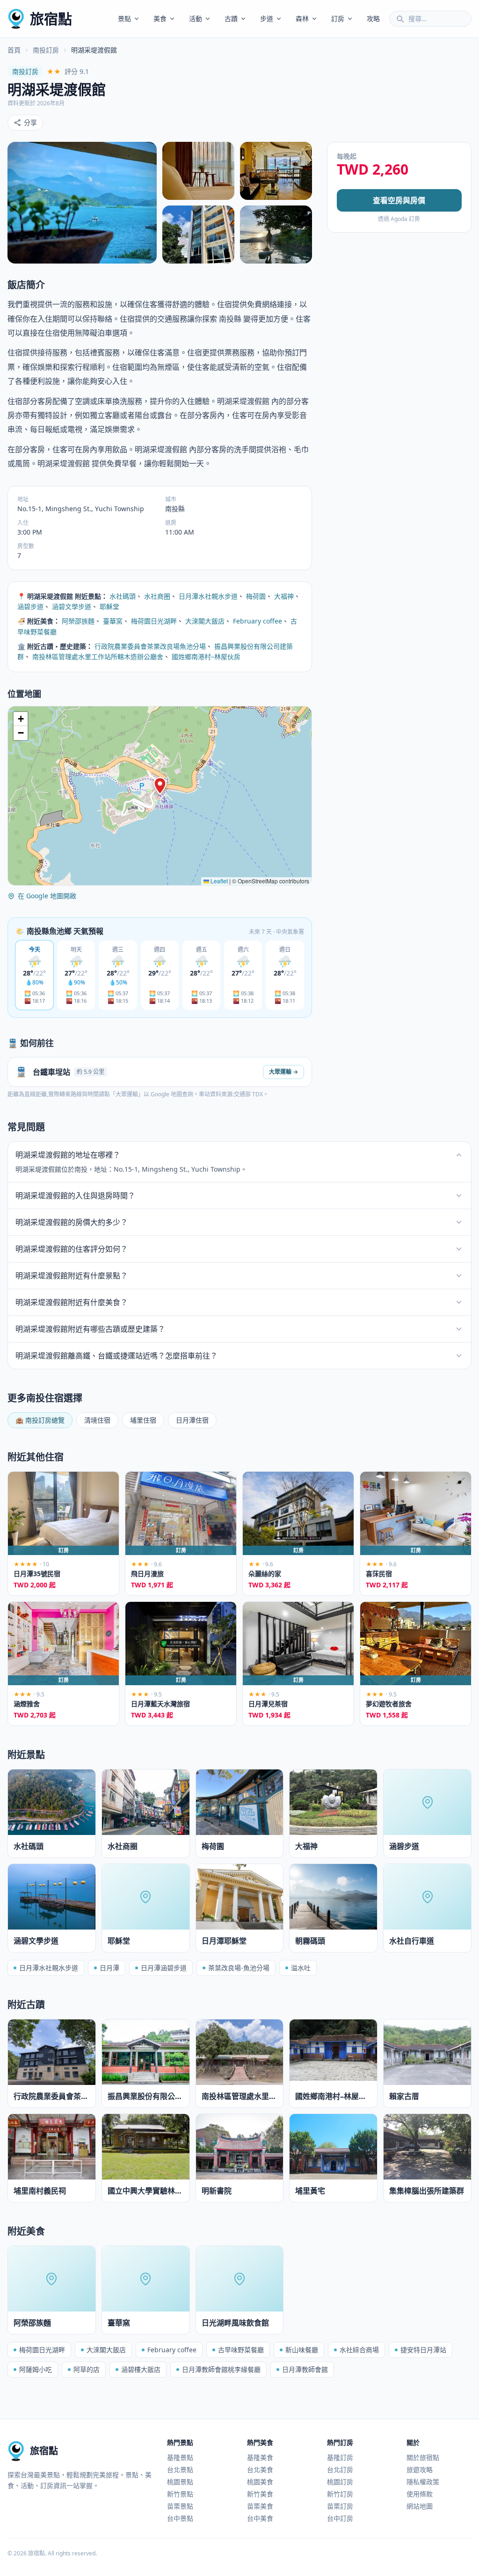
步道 (267, 18)
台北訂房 (340, 2470)
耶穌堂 (109, 606)
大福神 (284, 596)
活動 (196, 18)
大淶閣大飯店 (205, 621)
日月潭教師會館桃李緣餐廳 (221, 2369)
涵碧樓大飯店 (141, 2369)
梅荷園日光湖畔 (154, 621)
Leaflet (218, 881)
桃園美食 (260, 2482)
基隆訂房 (340, 2457)
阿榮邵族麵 (78, 621)
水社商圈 (157, 596)
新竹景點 (180, 2494)
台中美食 (260, 2518)
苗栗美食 (260, 2506)
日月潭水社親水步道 (208, 596)
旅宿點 (51, 18)
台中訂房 (340, 2518)
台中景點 (180, 2518)
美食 (160, 18)
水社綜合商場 (359, 2350)
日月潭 (109, 1968)
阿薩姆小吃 (36, 2369)
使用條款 (420, 2494)
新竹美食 (260, 2494)
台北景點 (180, 2470)
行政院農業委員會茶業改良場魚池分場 (150, 646)
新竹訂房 (340, 2494)
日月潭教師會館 (305, 2369)
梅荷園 (256, 596)
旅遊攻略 (420, 2470)
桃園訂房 (340, 2482)
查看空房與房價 (399, 200)
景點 (124, 18)
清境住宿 (97, 1420)
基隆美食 (260, 2457)
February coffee (258, 621)
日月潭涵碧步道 (164, 1968)
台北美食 (260, 2470)
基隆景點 (180, 2457)
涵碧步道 (30, 606)
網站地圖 (420, 2506)
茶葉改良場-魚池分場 (239, 1968)
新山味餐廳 (302, 2350)
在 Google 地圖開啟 (47, 896)
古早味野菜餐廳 (241, 2350)
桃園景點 (180, 2482)
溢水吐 (301, 1968)
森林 (302, 18)
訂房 (338, 18)
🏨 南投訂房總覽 (40, 1420)
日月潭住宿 (192, 1420)
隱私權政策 (423, 2482)
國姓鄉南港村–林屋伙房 (206, 657)
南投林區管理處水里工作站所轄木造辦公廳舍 (98, 657)
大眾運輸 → (283, 1072)
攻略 (373, 18)
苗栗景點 (180, 2506)
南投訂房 (46, 50)
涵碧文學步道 (72, 606)
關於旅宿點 (423, 2457)
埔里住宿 (143, 1420)
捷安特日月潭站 (423, 2350)
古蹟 (231, 18)
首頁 (14, 50)
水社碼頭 (123, 596)
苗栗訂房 (340, 2506)
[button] (160, 786)
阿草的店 (87, 2369)
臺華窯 (113, 621)
